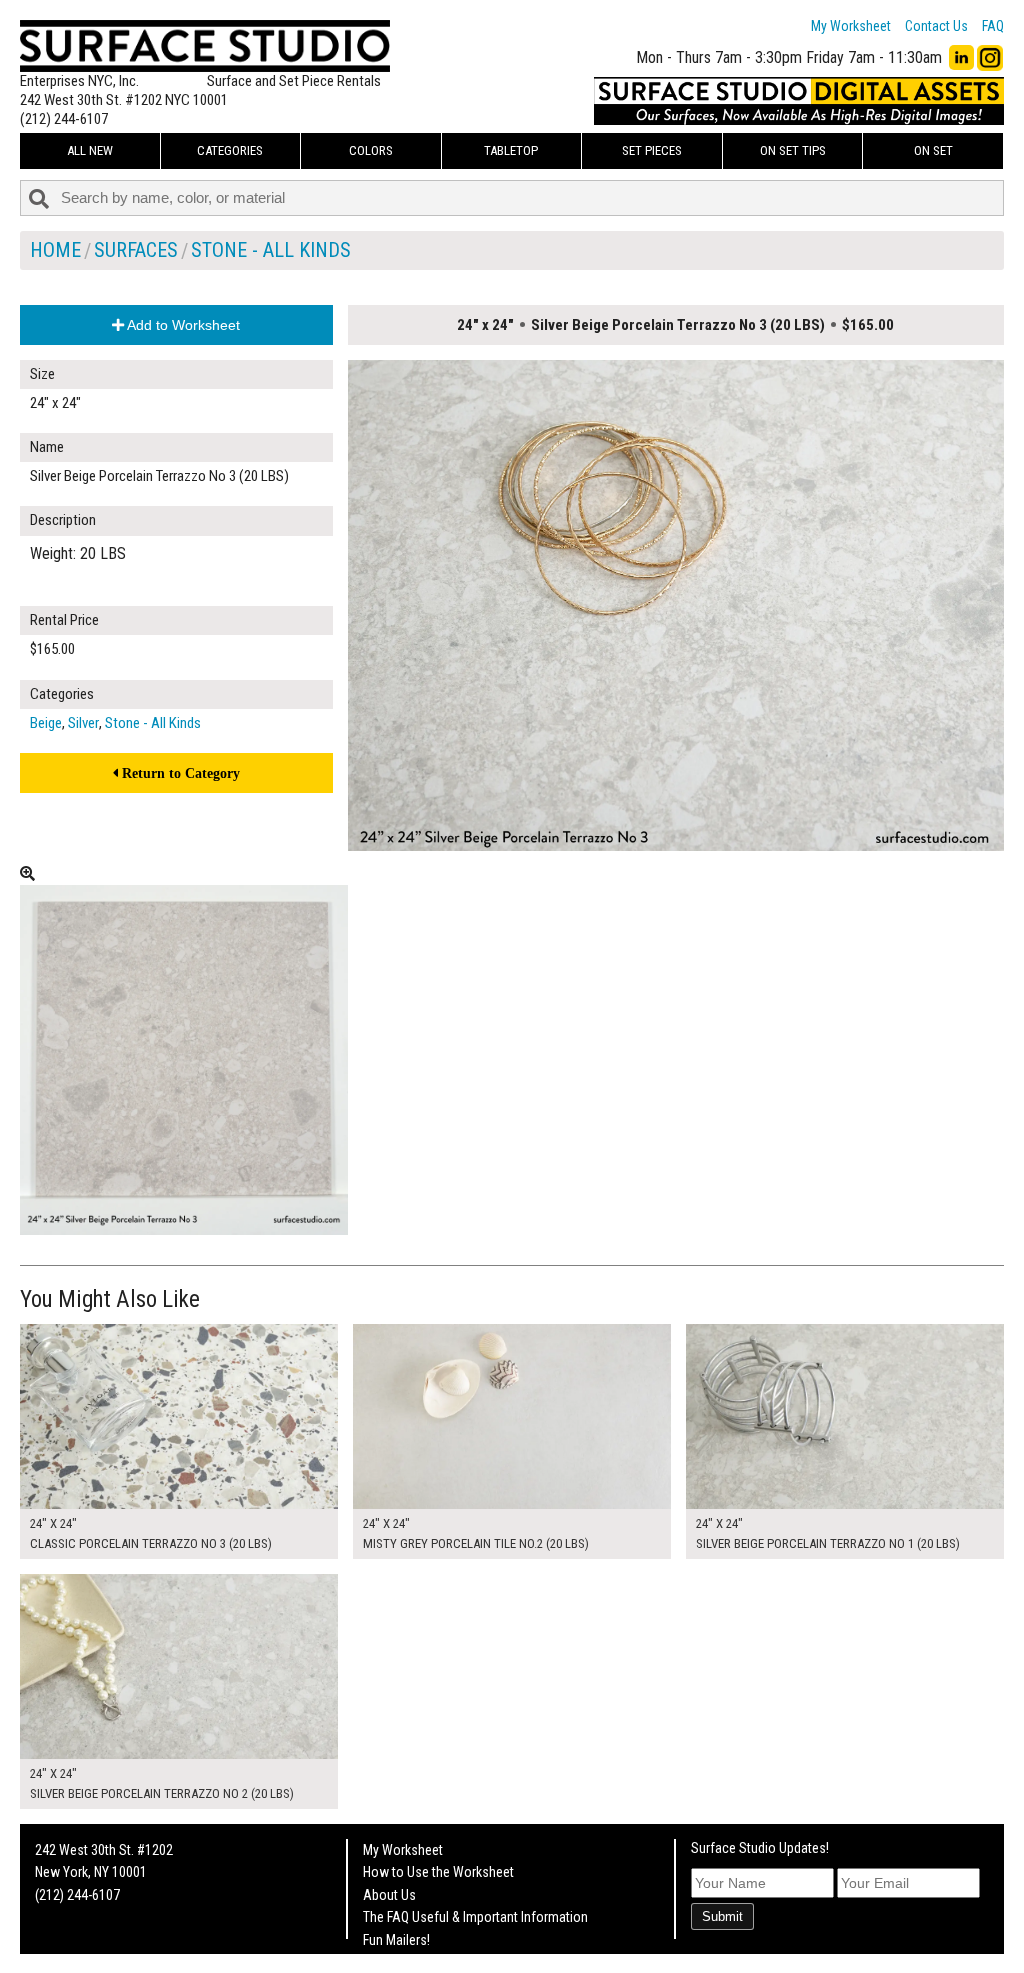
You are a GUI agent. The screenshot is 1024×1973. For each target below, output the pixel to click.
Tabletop (511, 150)
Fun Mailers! (396, 1940)
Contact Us (936, 26)
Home (55, 250)
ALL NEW (90, 150)
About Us (389, 1895)
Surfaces (136, 250)
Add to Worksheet (182, 325)
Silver (83, 723)
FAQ (993, 26)
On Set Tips (793, 150)
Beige (46, 723)
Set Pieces (652, 150)
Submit (722, 1916)
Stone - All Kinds (271, 250)
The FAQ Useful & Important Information (475, 1917)
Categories (230, 150)
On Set (933, 150)
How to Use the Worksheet (438, 1872)
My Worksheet (851, 26)
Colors (371, 150)
